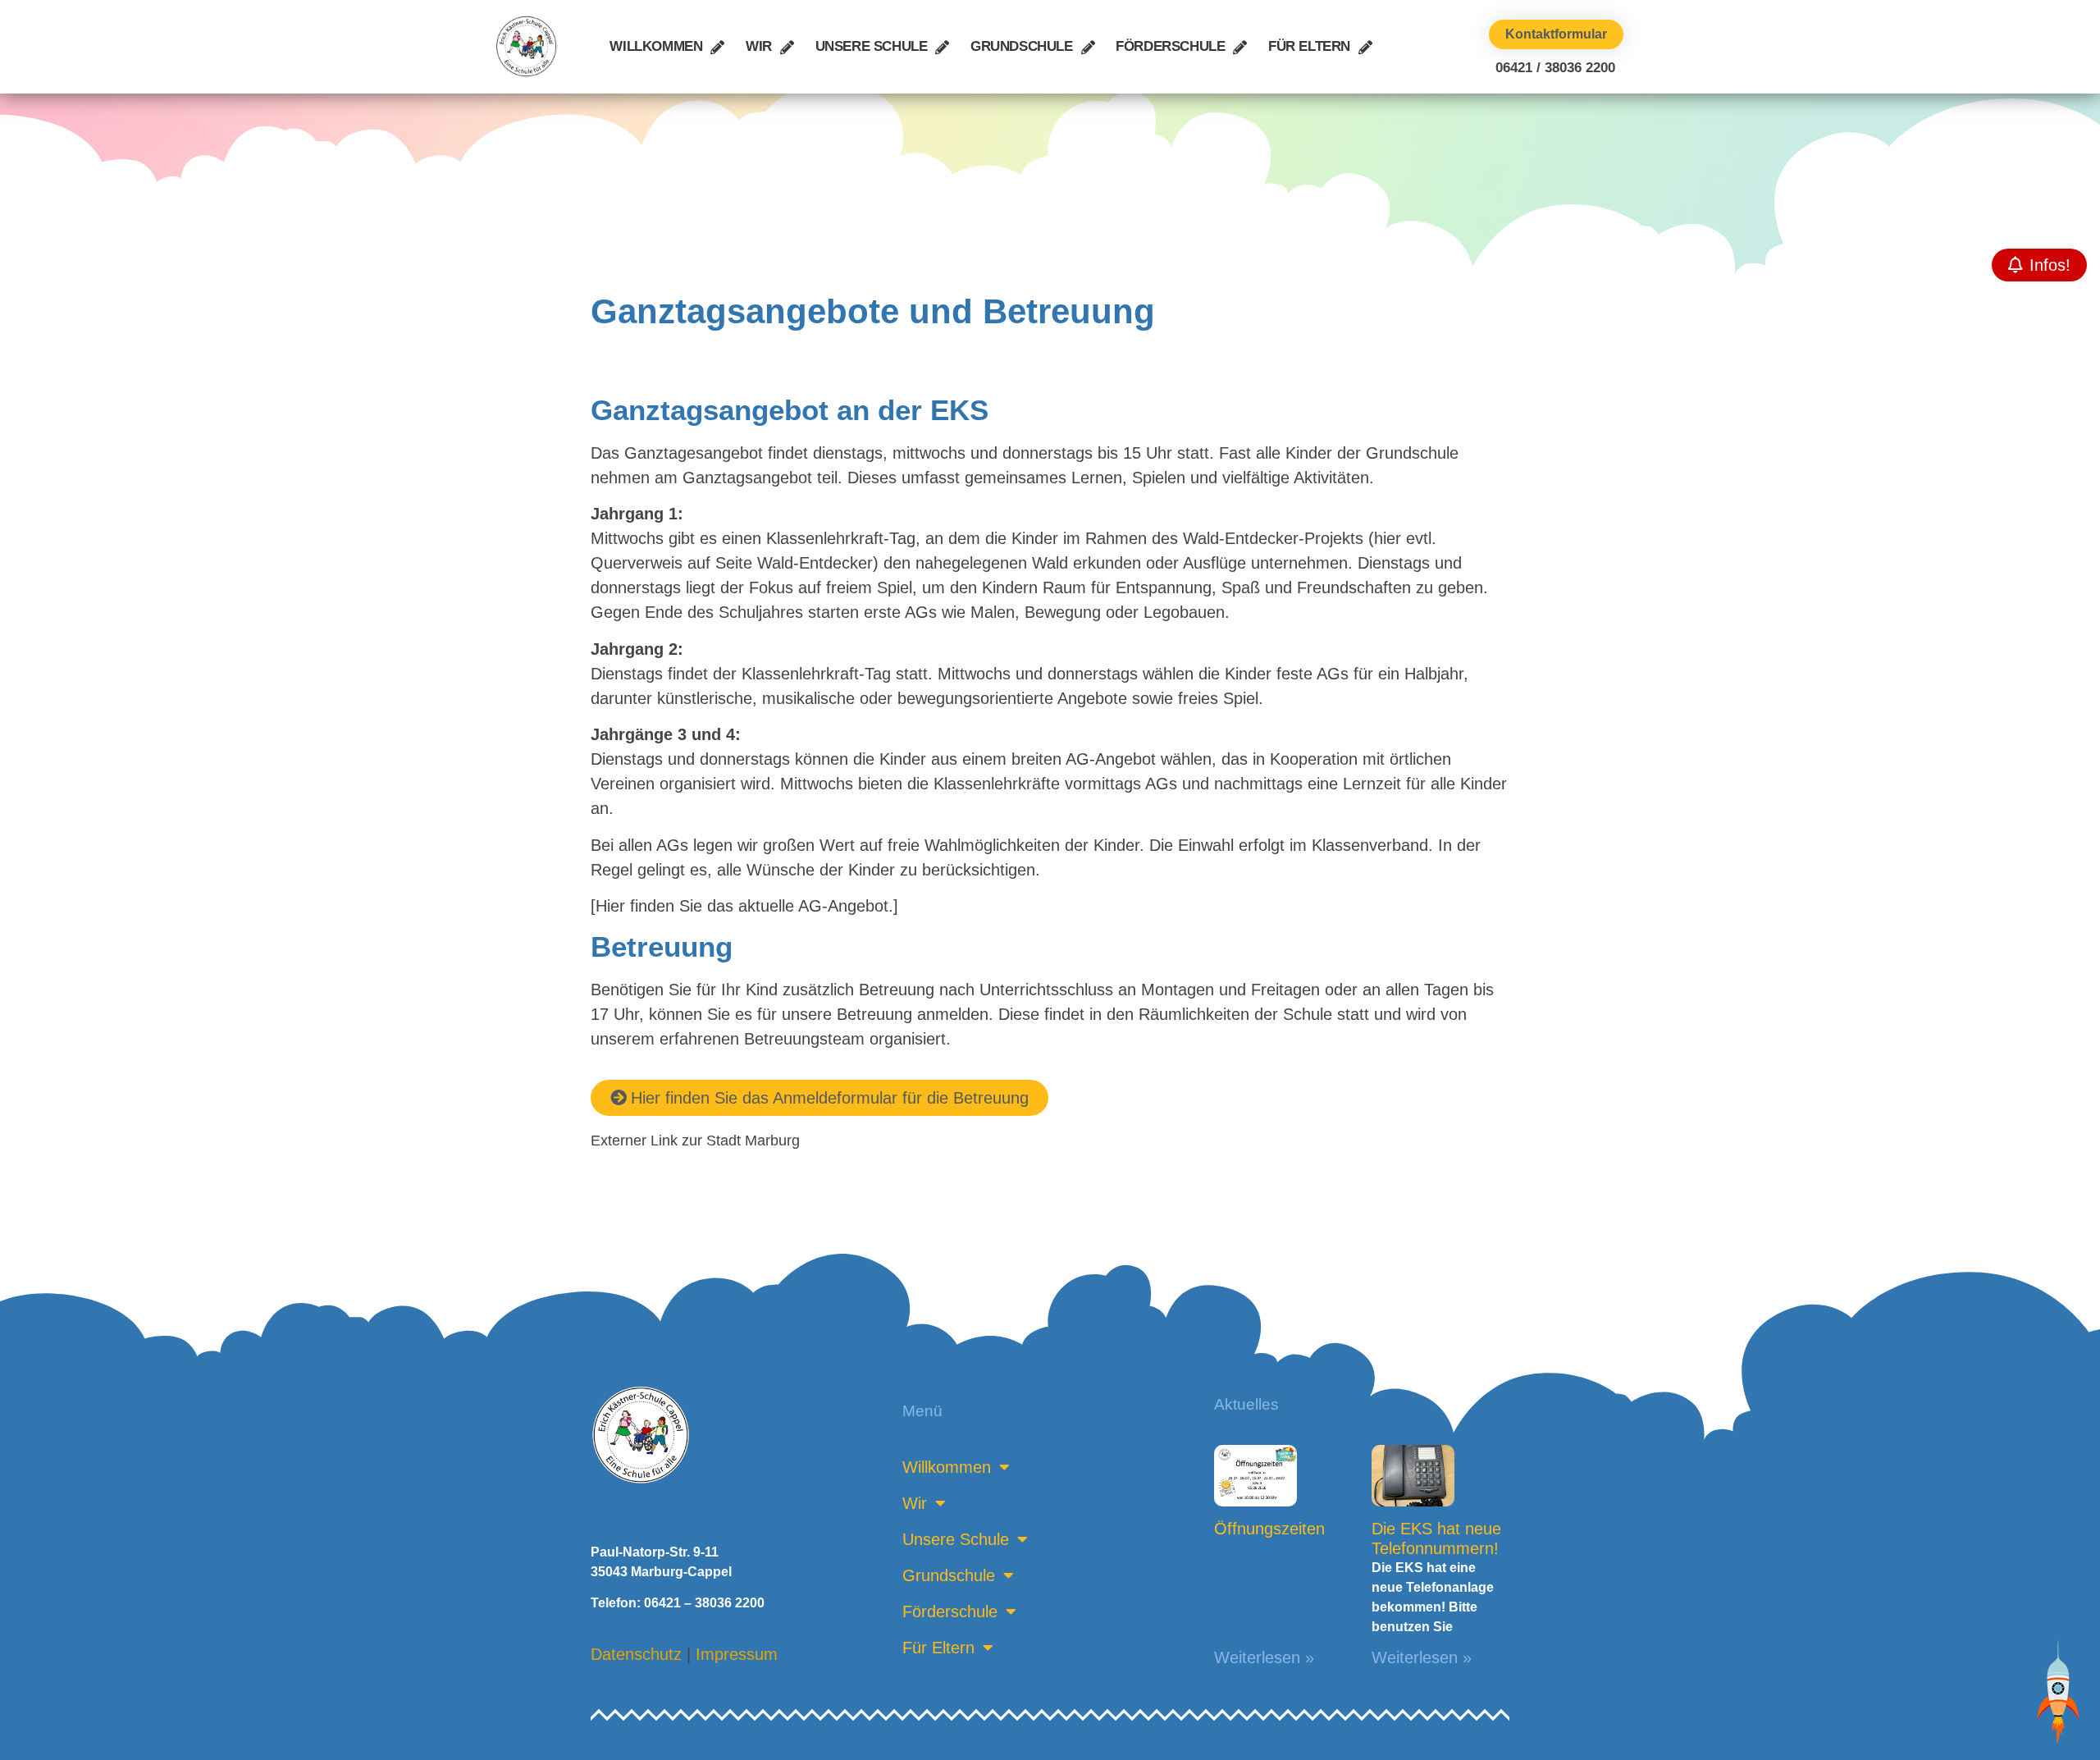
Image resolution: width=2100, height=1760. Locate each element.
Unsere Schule (872, 46)
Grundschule (1022, 46)
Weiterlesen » (1264, 1657)
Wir (759, 46)
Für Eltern (1309, 46)
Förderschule (1170, 46)
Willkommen (656, 46)
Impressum (737, 1654)
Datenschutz (636, 1654)
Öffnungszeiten (1269, 1529)
